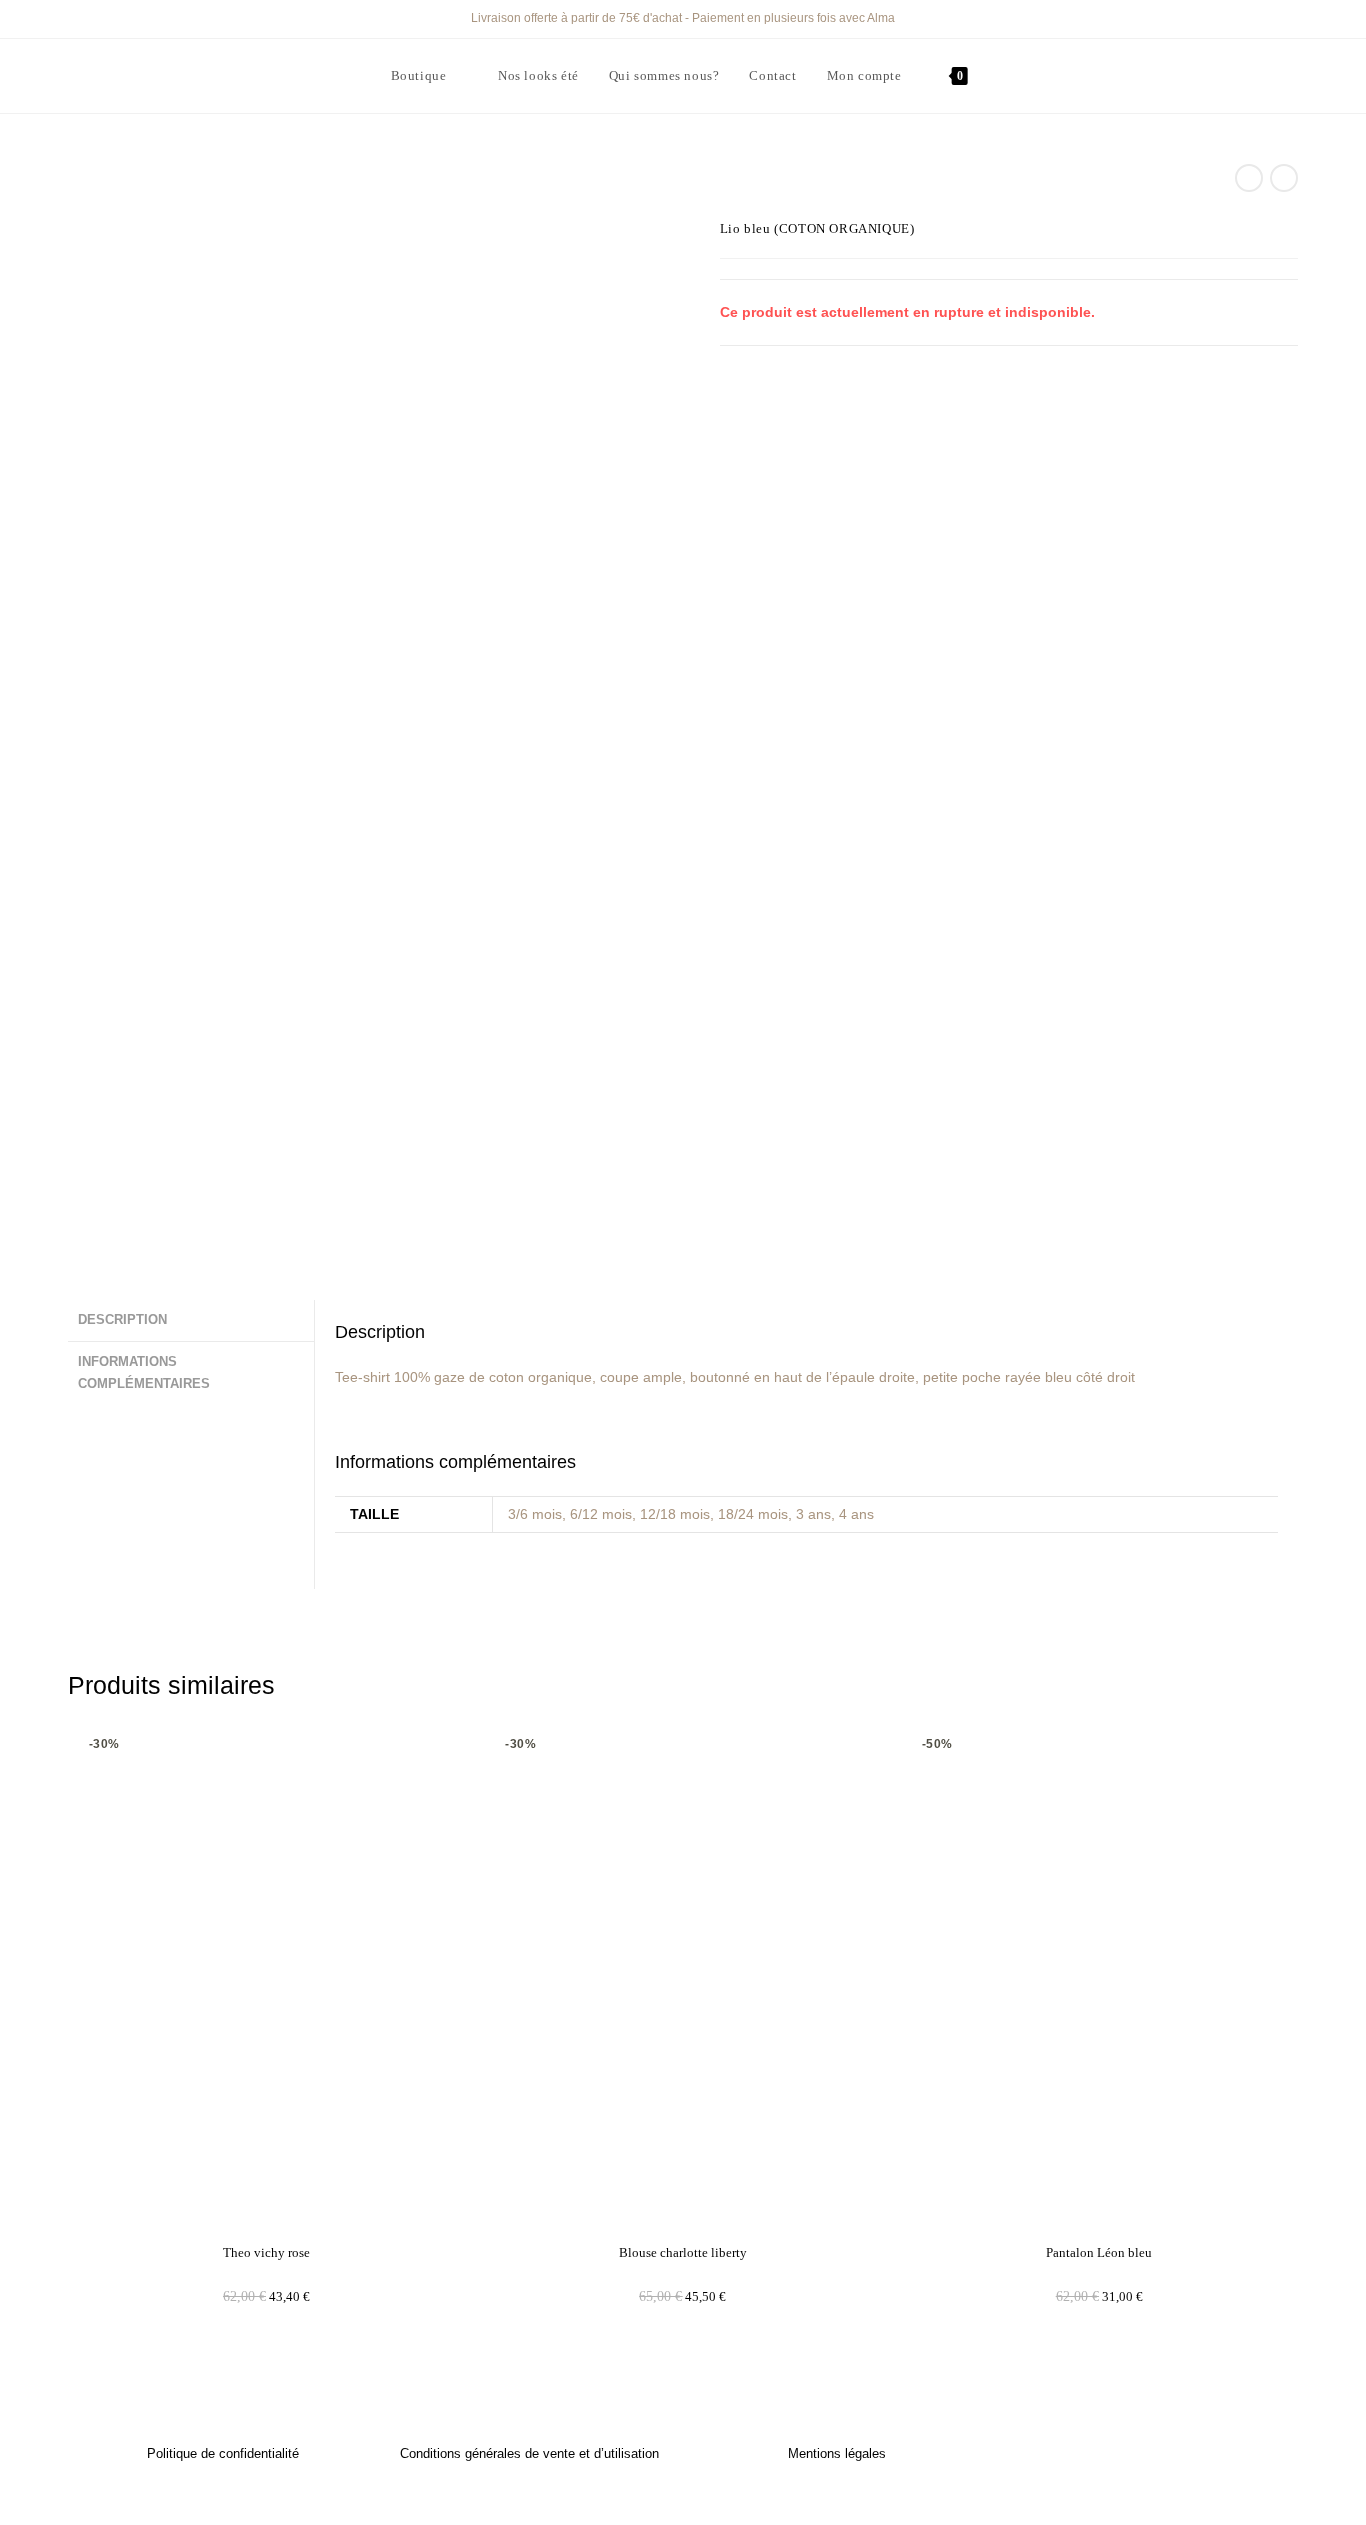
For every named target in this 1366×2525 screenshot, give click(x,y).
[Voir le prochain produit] (1284, 178)
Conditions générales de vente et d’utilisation (529, 2453)
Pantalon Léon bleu (1099, 2252)
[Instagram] (1163, 2456)
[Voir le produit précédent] (1249, 178)
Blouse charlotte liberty (683, 2252)
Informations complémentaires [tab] (144, 1373)
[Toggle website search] (396, 150)
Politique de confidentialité (223, 2453)
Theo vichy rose (266, 2252)
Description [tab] (122, 1320)
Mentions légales (837, 2453)
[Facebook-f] (1125, 2456)
